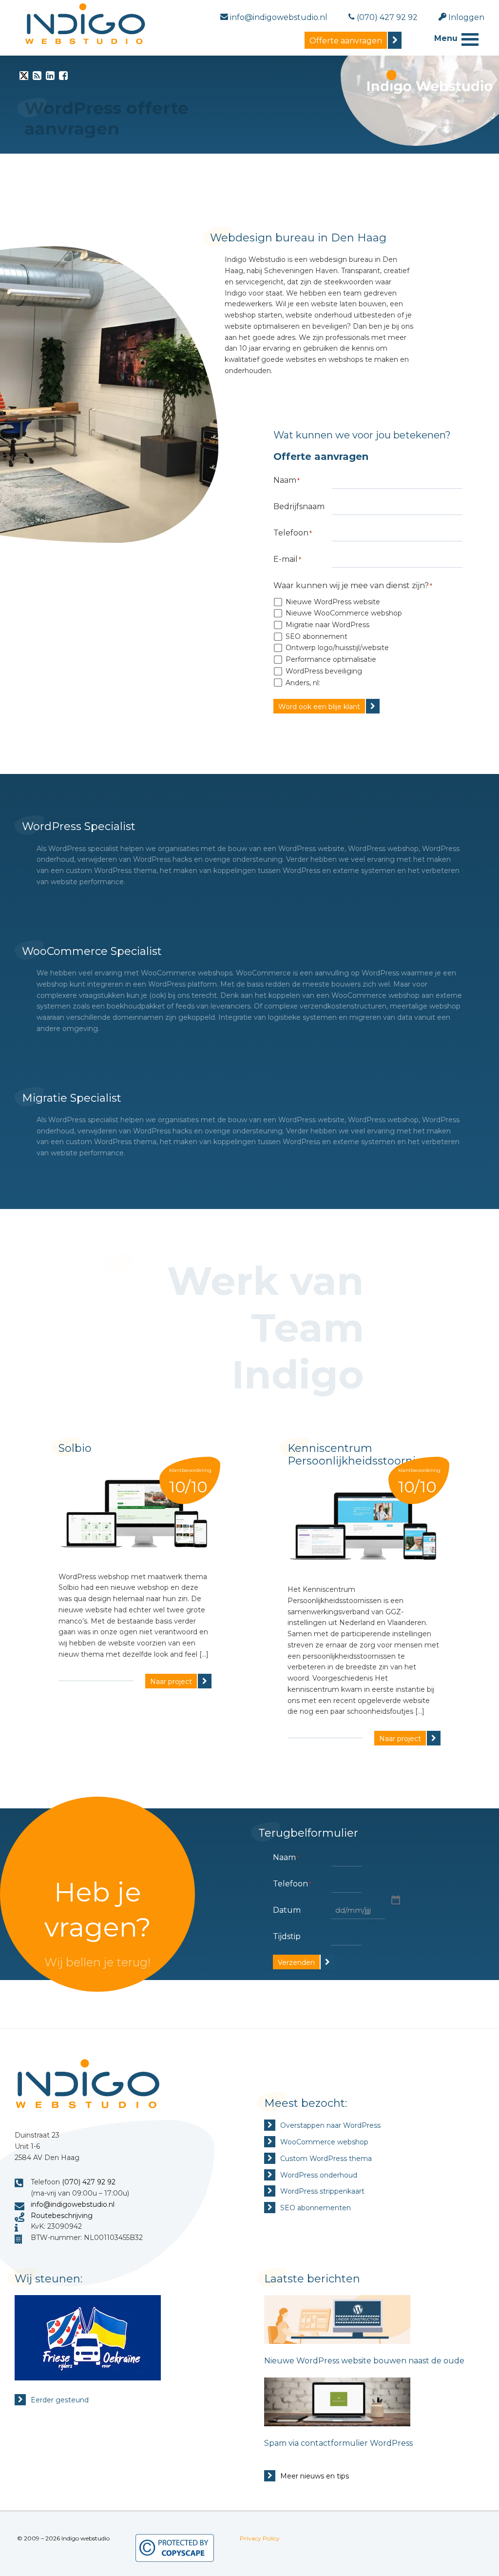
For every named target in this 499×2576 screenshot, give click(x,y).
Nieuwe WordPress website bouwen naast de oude (364, 2361)
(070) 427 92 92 (89, 2182)
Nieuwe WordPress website (333, 602)
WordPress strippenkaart (322, 2191)
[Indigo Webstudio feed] (37, 78)
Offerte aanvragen (346, 41)
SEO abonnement (317, 636)
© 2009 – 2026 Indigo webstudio (63, 2538)
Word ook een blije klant (319, 707)
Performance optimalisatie (331, 659)
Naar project (171, 1682)
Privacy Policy (260, 2538)
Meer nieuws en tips (315, 2476)
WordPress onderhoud (319, 2175)
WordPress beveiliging (324, 671)
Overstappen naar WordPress (330, 2125)
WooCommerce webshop (324, 2142)
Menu (446, 38)
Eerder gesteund (60, 2400)
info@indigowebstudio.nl (73, 2204)
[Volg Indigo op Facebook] (63, 78)
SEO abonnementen (316, 2208)
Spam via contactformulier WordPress (338, 2443)
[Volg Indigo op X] (24, 78)
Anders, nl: (303, 683)
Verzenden (296, 1962)
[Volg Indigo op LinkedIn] (50, 78)
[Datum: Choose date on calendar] (395, 1899)
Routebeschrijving (62, 2216)
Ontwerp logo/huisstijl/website (337, 648)
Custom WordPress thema (326, 2159)
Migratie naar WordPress (327, 625)
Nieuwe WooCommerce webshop (344, 613)
